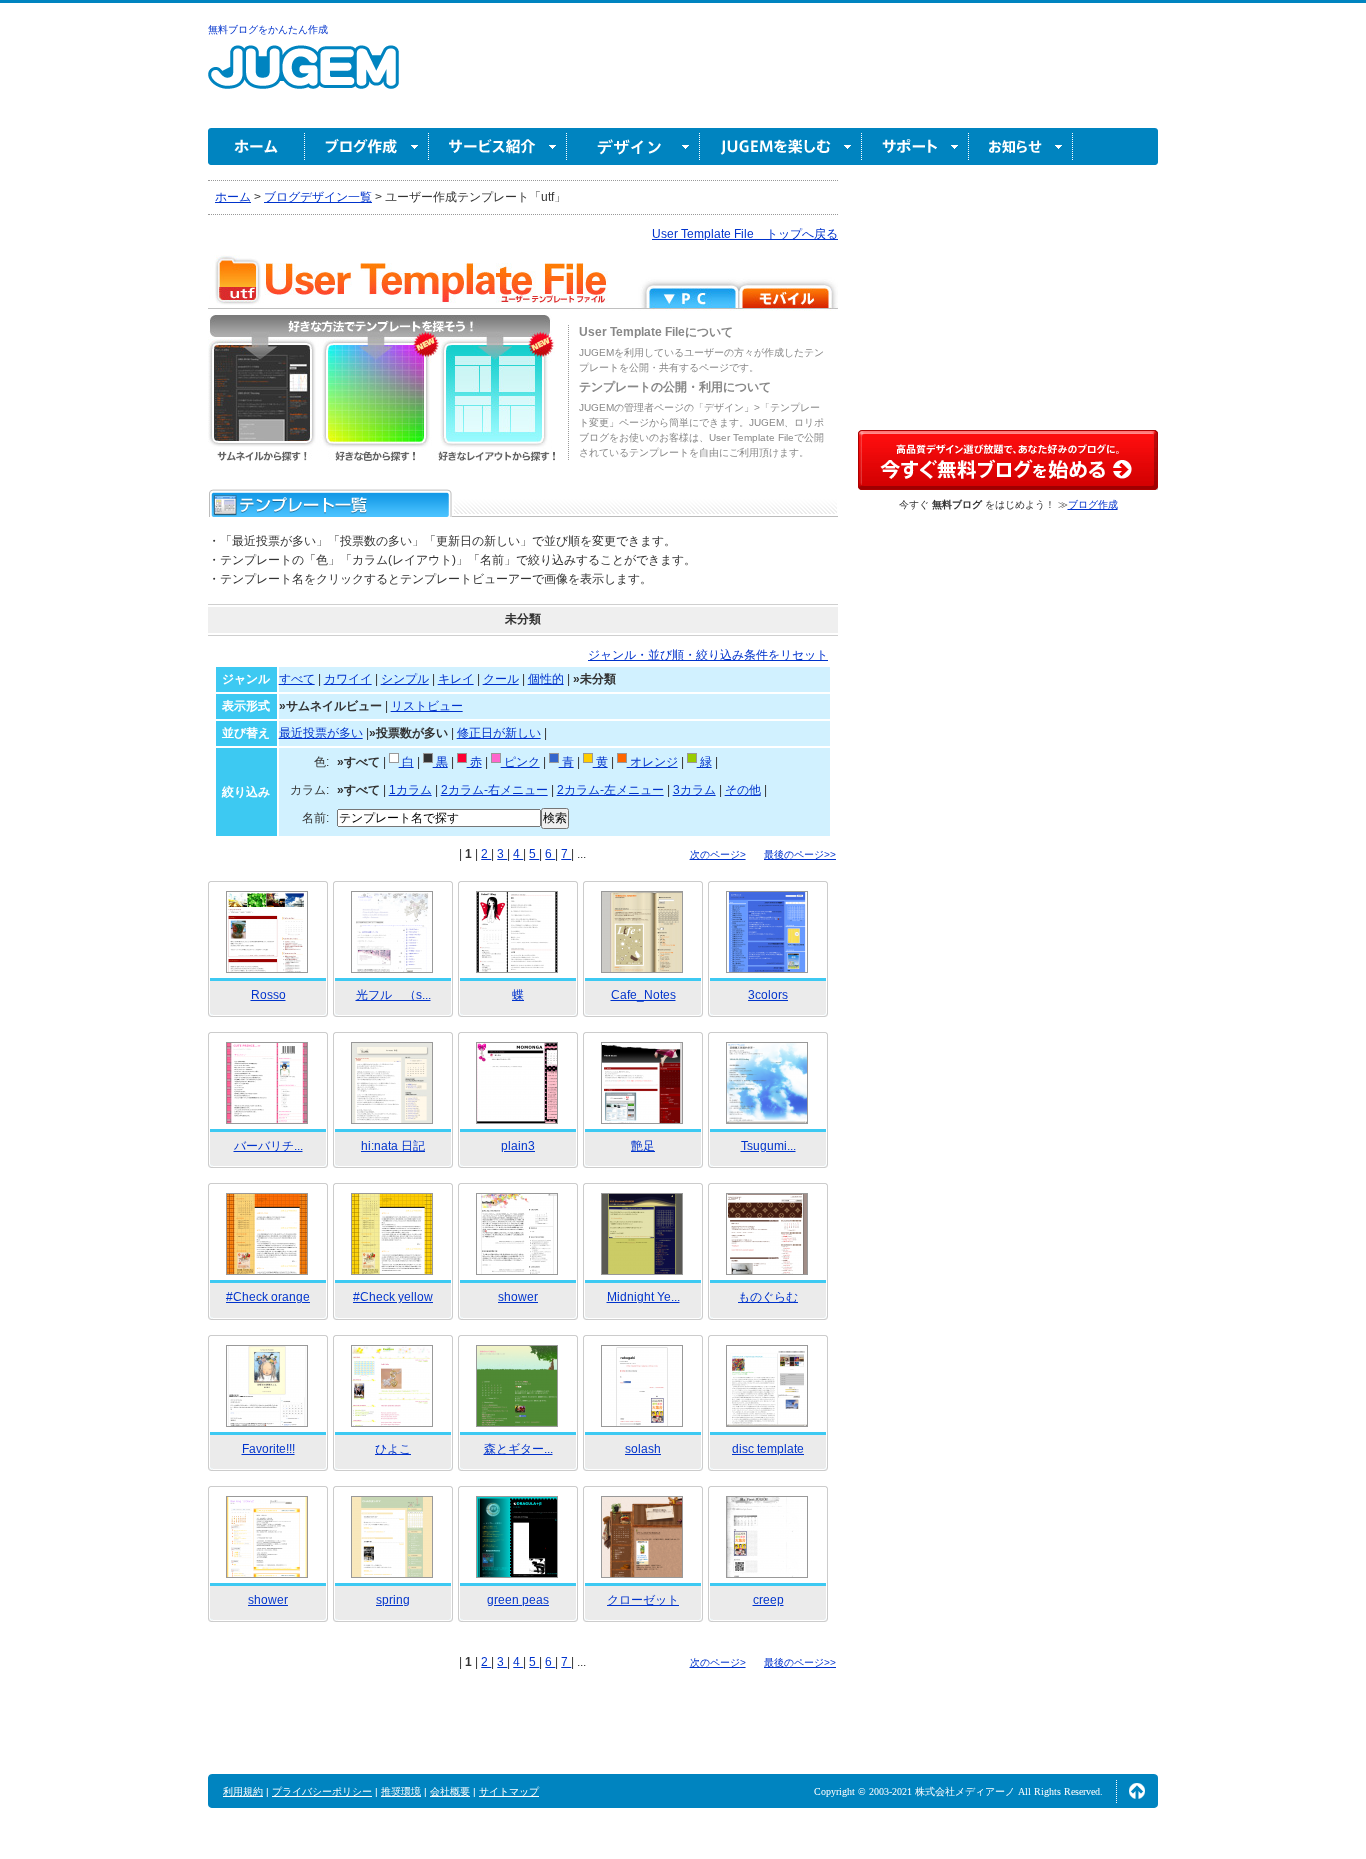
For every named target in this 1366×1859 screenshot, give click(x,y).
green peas (518, 1600)
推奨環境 (401, 1791)
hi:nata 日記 (393, 1146)
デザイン (633, 146)
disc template (768, 1449)
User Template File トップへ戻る (745, 234)
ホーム (256, 146)
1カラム (410, 790)
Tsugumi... (768, 1146)
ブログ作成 (367, 146)
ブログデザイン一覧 (318, 197)
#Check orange (268, 1297)
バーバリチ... (268, 1146)
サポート (915, 146)
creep (768, 1600)
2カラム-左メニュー (610, 790)
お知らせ (1021, 146)
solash (643, 1449)
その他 (743, 790)
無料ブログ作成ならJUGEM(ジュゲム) (303, 78)
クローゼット (643, 1600)
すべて (297, 679)
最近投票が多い (321, 733)
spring (393, 1600)
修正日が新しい (499, 733)
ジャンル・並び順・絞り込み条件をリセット (708, 655)
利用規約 (243, 1791)
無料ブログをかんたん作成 (268, 29)
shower (518, 1297)
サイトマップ (509, 1791)
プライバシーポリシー (322, 1791)
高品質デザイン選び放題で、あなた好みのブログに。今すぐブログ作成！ (1008, 460)
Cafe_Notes (643, 995)
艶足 (643, 1146)
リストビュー (427, 706)
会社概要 (450, 1791)
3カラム (694, 790)
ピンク (520, 762)
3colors (768, 995)
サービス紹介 (498, 146)
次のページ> (718, 854)
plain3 (518, 1146)
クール (501, 679)
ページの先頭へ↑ (1137, 1791)
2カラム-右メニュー (494, 790)
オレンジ (652, 762)
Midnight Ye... (643, 1297)
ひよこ (393, 1449)
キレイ (456, 679)
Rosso (268, 995)
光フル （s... (393, 995)
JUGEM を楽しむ (781, 146)
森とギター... (518, 1449)
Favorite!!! (268, 1449)
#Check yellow (393, 1297)
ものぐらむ (768, 1297)
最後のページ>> (800, 854)
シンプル (405, 679)
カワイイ (348, 679)
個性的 (546, 679)
